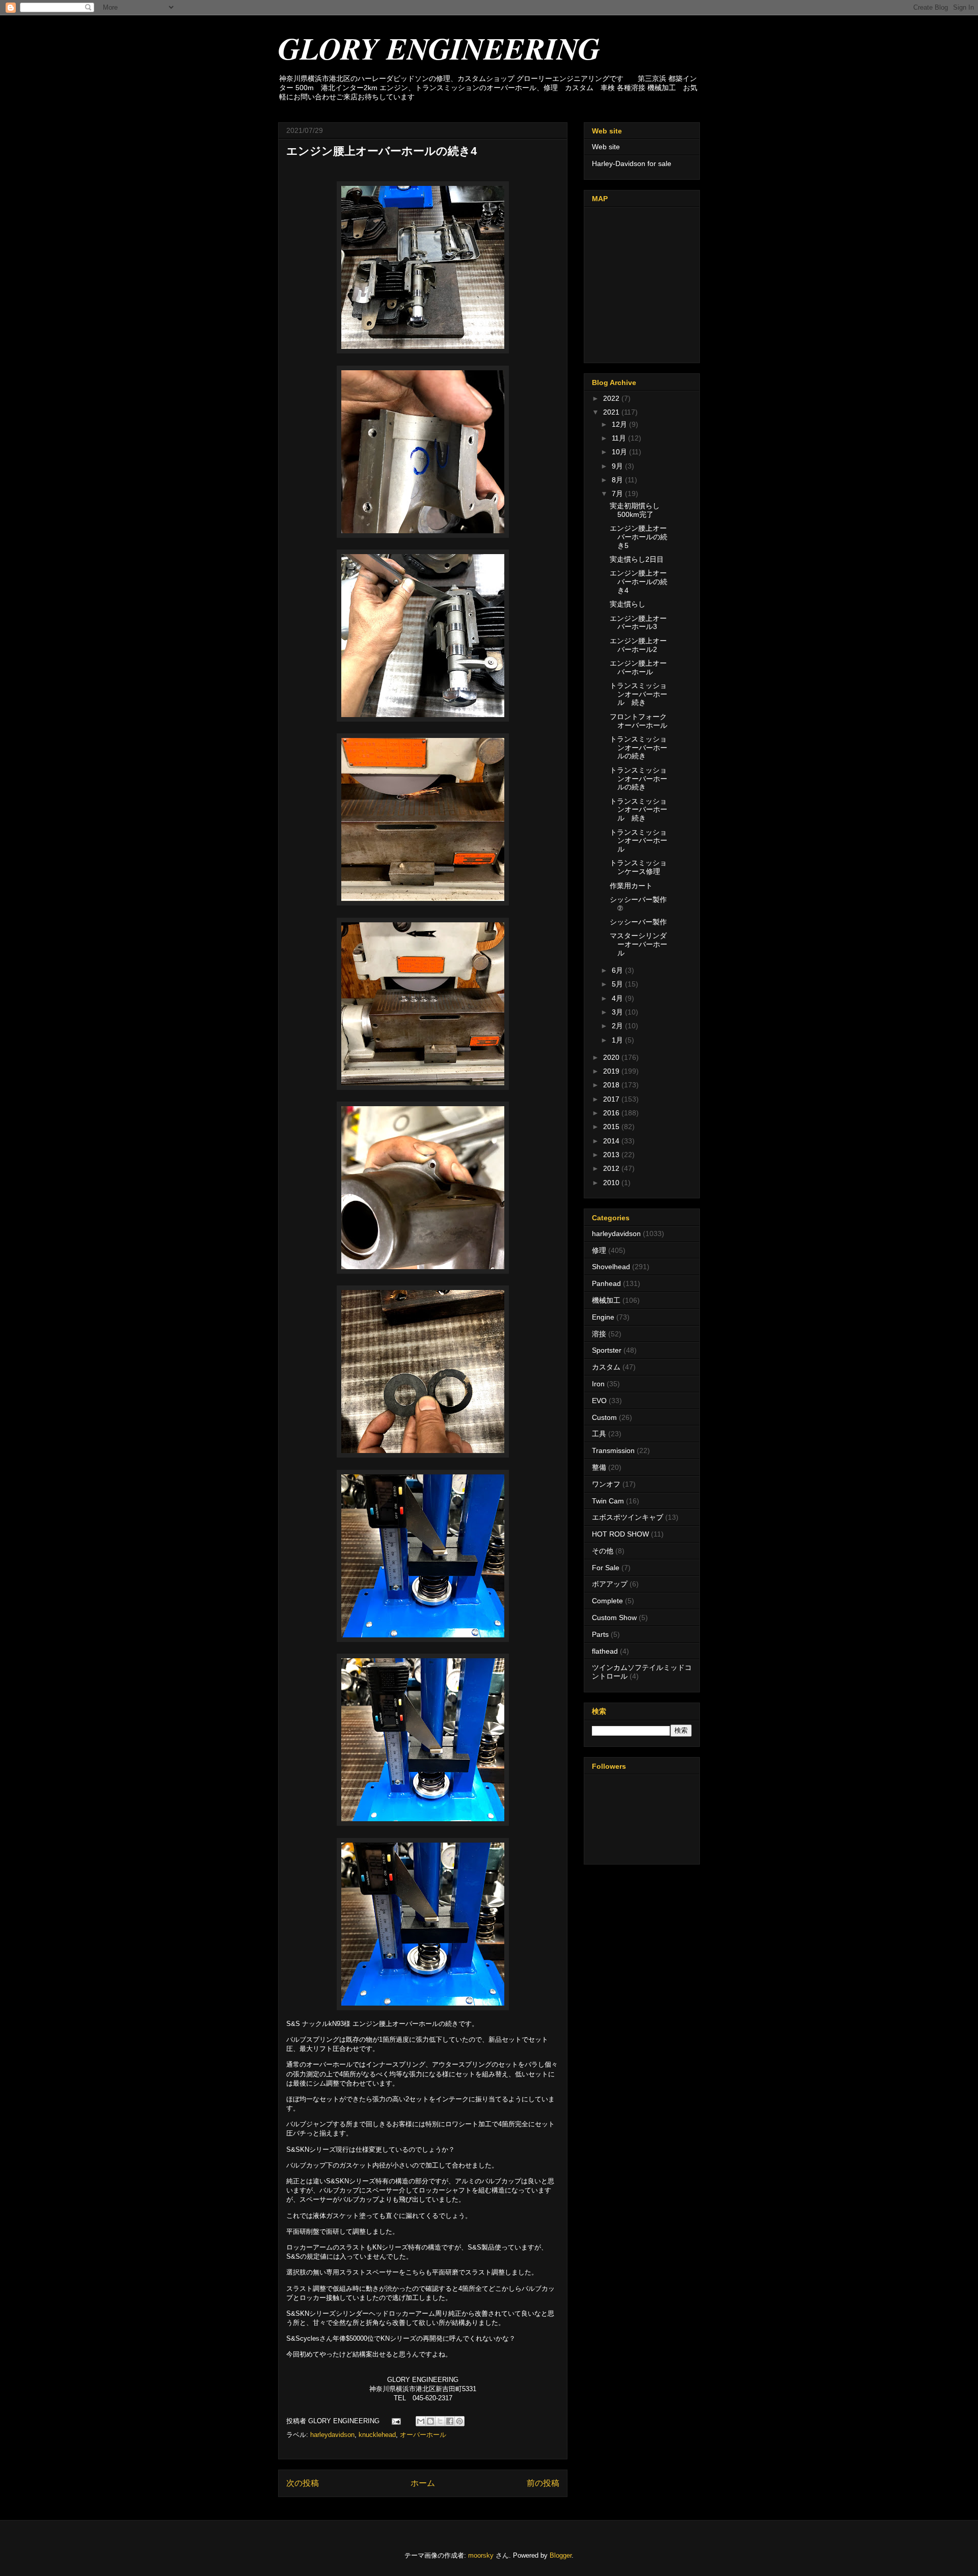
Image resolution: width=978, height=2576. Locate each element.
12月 (620, 424)
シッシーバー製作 (638, 922)
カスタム (606, 1367)
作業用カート (631, 886)
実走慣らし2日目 (637, 559)
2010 (612, 1183)
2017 (612, 1099)
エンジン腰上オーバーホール (638, 667)
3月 (618, 1012)
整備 (599, 1467)
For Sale (606, 1568)
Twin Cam (608, 1501)
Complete (607, 1601)
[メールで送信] (421, 2421)
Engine (603, 1317)
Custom (604, 1417)
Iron (598, 1384)
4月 (618, 998)
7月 (618, 494)
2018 (612, 1085)
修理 (599, 1250)
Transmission (613, 1450)
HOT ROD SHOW (620, 1534)
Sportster (607, 1350)
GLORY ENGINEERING (439, 48)
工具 (599, 1434)
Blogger (561, 2555)
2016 (612, 1113)
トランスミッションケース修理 (638, 867)
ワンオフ (606, 1484)
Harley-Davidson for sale (632, 163)
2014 (612, 1141)
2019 (612, 1071)
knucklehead (377, 2435)
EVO (599, 1401)
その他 (603, 1551)
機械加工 (606, 1300)
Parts (600, 1634)
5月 (618, 984)
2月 (618, 1026)
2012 (612, 1168)
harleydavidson (332, 2435)
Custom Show (614, 1618)
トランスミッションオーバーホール (639, 841)
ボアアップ (610, 1584)
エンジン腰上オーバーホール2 (638, 645)
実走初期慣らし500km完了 (635, 510)
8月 (618, 480)
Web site (606, 147)
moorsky (481, 2555)
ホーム (423, 2483)
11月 (620, 438)
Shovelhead (611, 1267)
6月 (618, 970)
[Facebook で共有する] (450, 2421)
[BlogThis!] (430, 2421)
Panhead (606, 1283)
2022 (612, 398)
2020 (612, 1057)
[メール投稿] (396, 2421)
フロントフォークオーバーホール (639, 721)
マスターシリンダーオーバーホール (639, 944)
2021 (612, 412)
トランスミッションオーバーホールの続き (639, 748)
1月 (618, 1040)
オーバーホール (423, 2435)
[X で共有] (440, 2421)
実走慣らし (628, 604)
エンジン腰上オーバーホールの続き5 (639, 537)
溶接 (599, 1334)
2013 (612, 1155)
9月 (618, 466)
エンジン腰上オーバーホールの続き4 (639, 582)
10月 (620, 452)
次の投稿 (303, 2483)
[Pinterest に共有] (459, 2421)
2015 (612, 1127)
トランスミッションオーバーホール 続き (639, 694)
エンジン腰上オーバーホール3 (638, 623)
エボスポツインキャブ (628, 1517)
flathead (605, 1651)
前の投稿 (543, 2483)
